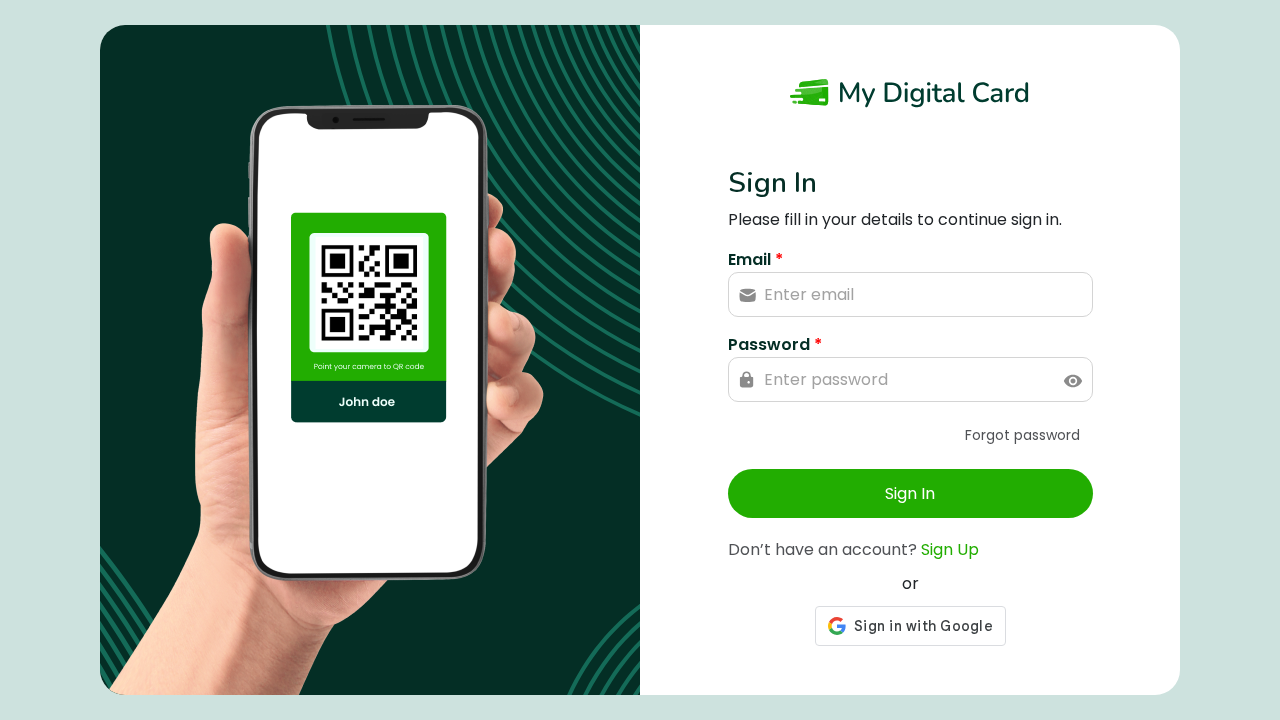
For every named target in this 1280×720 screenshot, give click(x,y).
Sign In (910, 493)
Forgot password (1022, 435)
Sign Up (950, 549)
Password (775, 344)
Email (755, 259)
